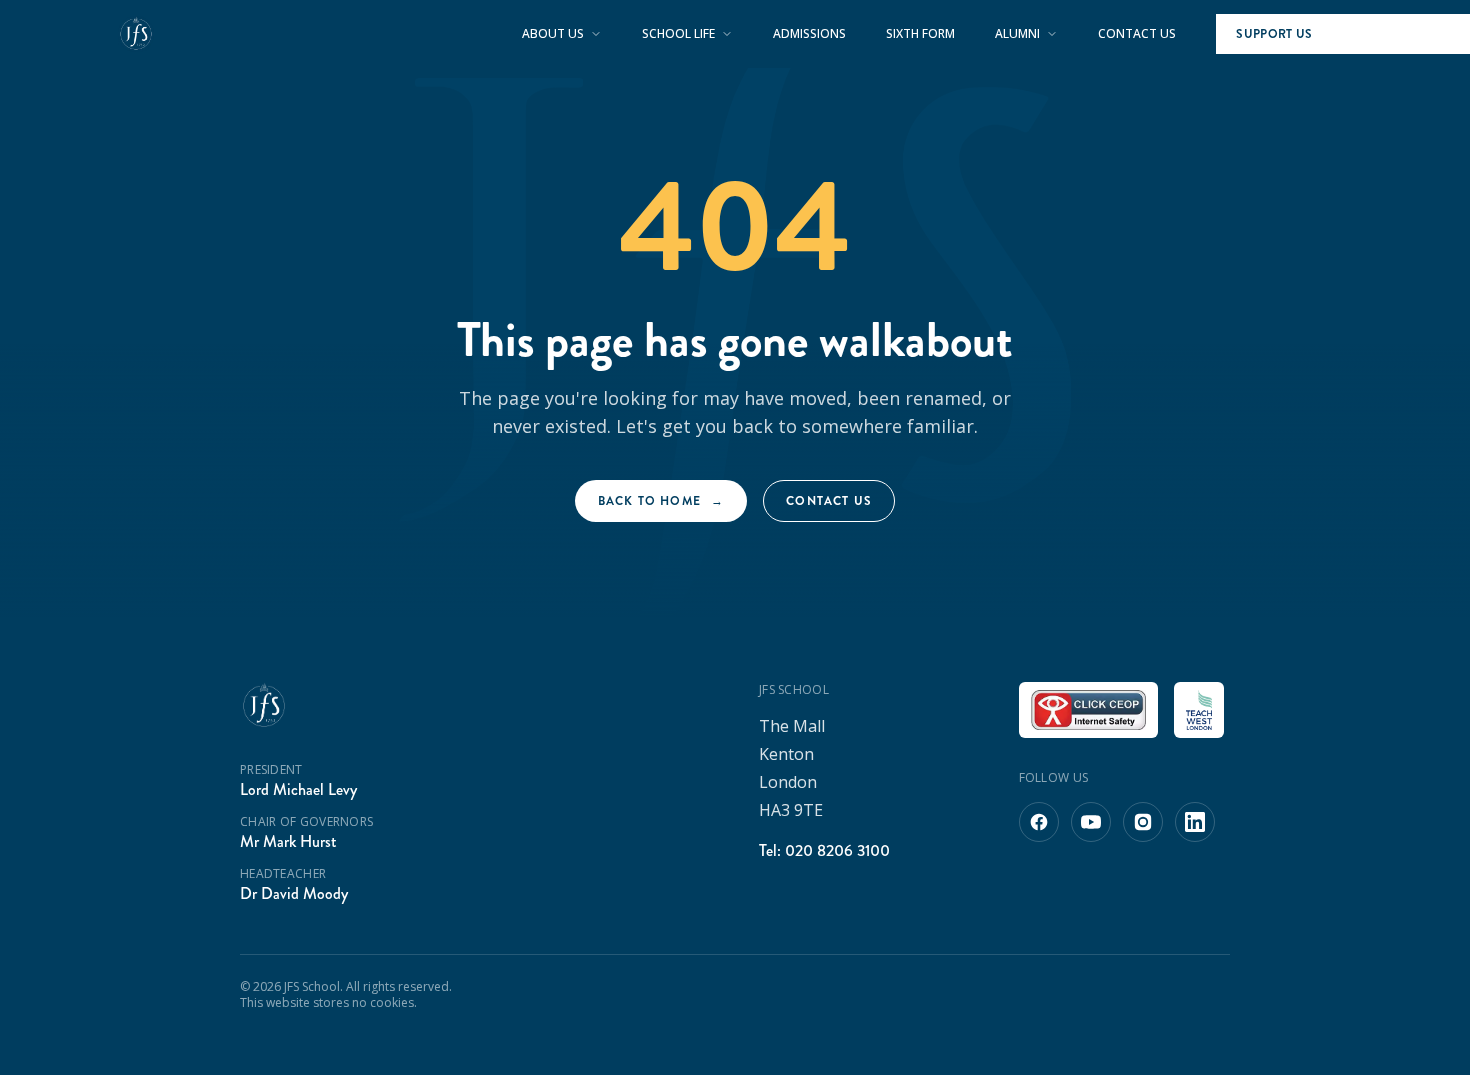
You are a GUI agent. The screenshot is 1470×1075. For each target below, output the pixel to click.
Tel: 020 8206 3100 (824, 850)
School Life (678, 34)
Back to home (661, 501)
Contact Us (1137, 34)
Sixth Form (920, 34)
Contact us (829, 501)
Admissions (809, 34)
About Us (553, 34)
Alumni (1017, 34)
